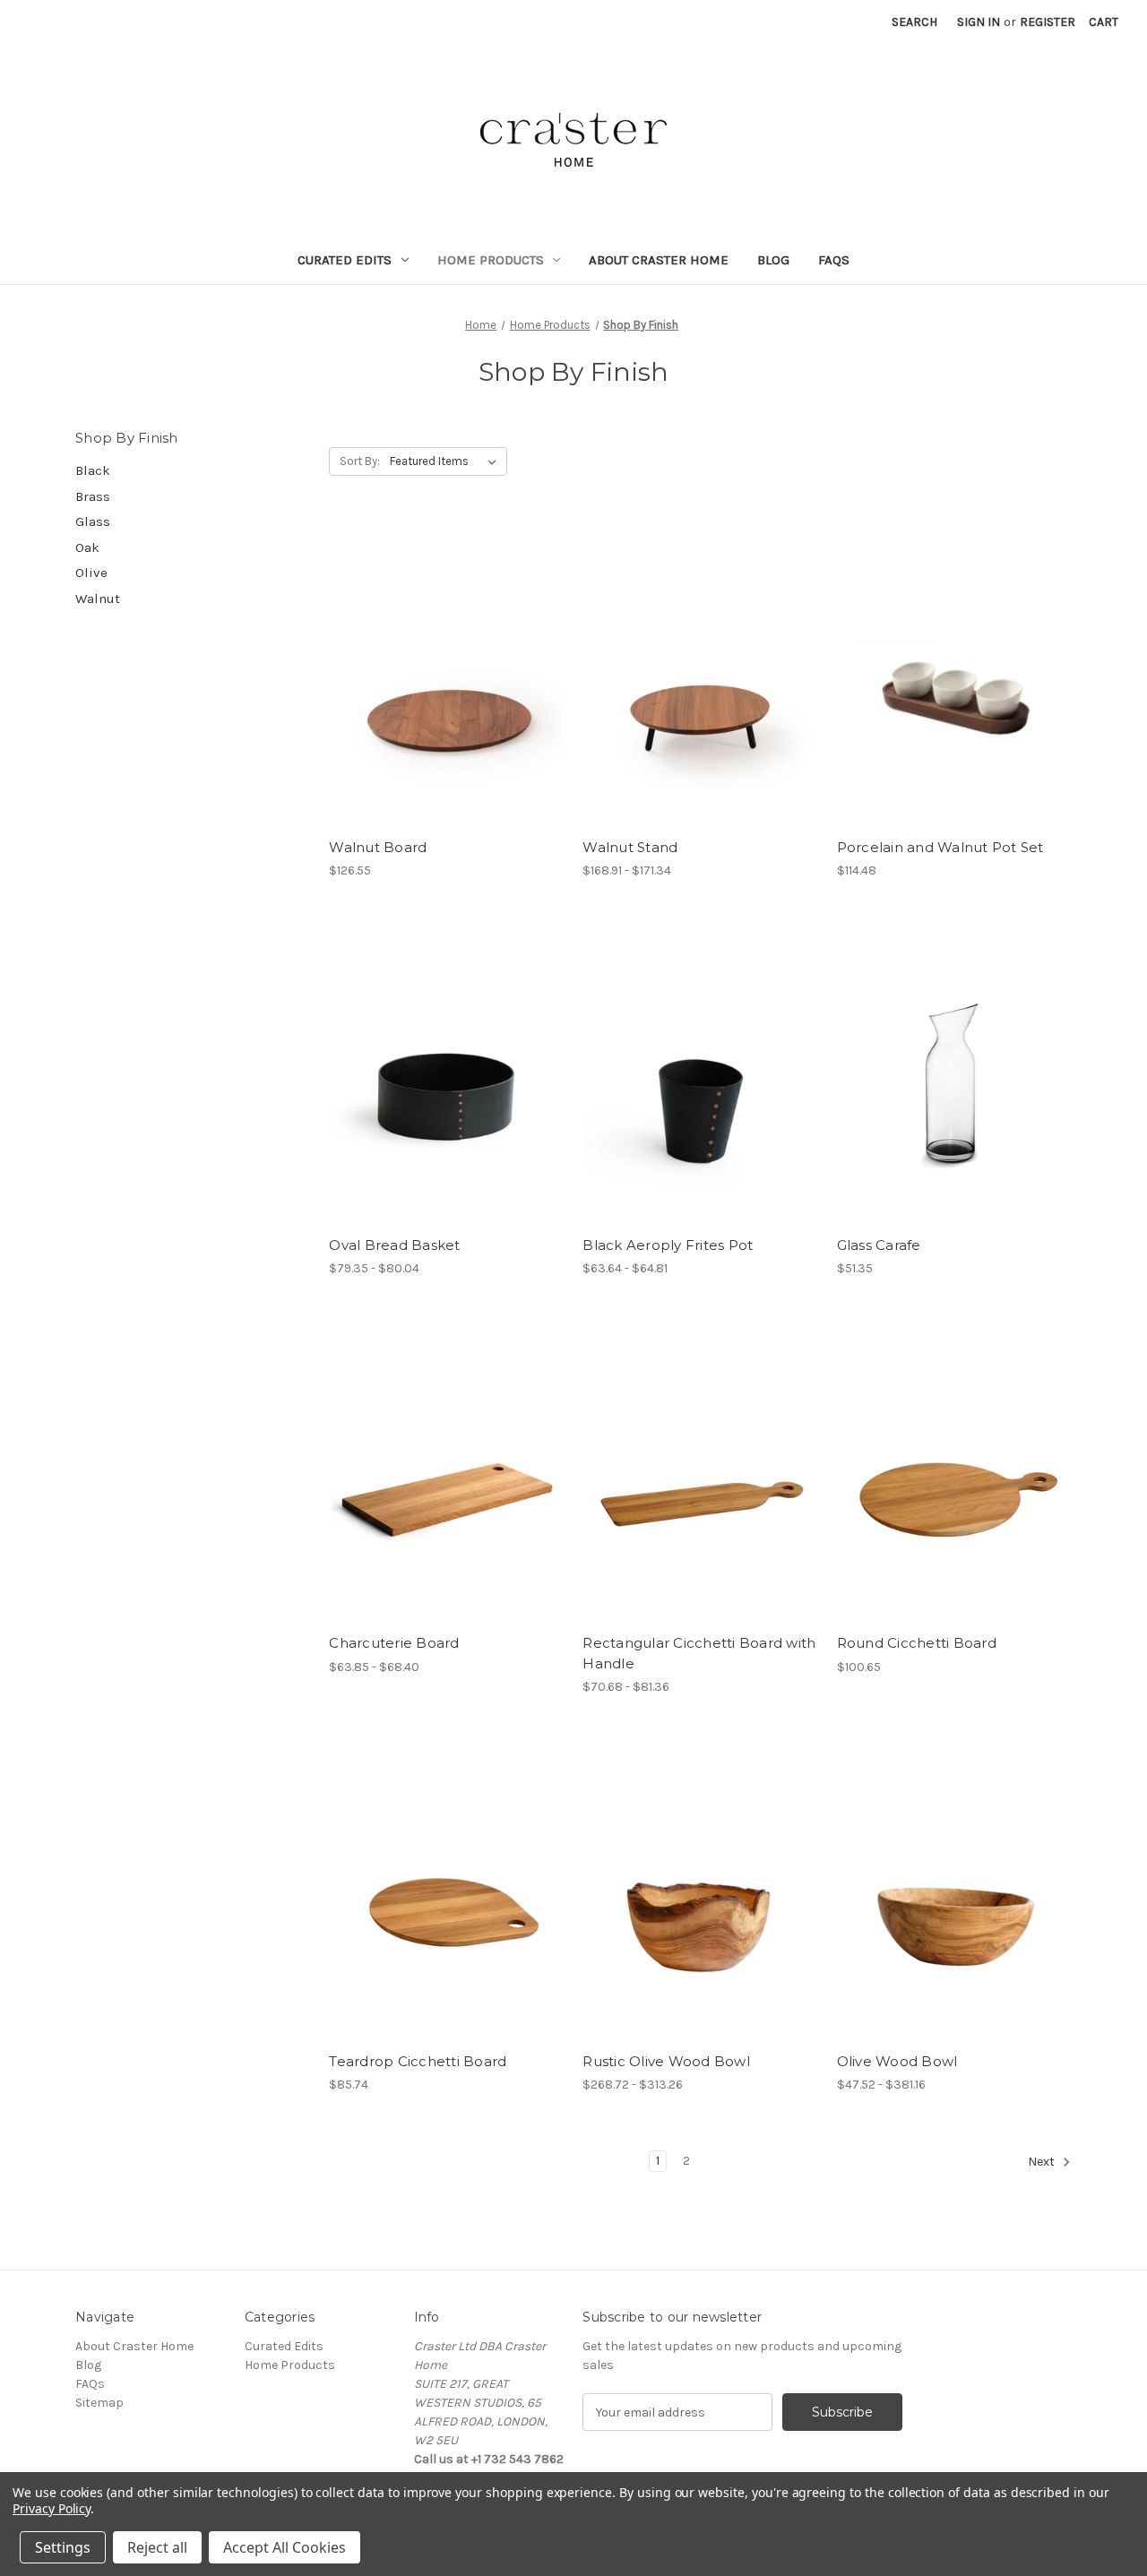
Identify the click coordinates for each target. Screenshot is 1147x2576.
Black (93, 470)
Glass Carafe (879, 1245)
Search (914, 22)
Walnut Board (378, 847)
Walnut (98, 599)
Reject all (157, 2547)
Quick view (446, 674)
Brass (93, 496)
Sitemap (99, 2403)
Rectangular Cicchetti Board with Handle (699, 1653)
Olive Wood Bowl (897, 2061)
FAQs (834, 260)
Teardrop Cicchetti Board (418, 2061)
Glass (93, 521)
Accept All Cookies (285, 2547)
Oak (87, 547)
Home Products (491, 260)
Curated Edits (345, 260)
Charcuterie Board (394, 1643)
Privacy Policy (52, 2508)
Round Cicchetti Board (917, 1643)
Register (1048, 22)
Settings (63, 2547)
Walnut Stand (630, 847)
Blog (773, 260)
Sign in (979, 22)
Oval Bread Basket (394, 1245)
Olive (91, 573)
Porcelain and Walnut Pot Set (940, 847)
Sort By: (360, 461)
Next (1043, 2162)
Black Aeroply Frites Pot (668, 1245)
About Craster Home (659, 260)
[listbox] (447, 461)
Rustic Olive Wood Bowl (666, 2061)
